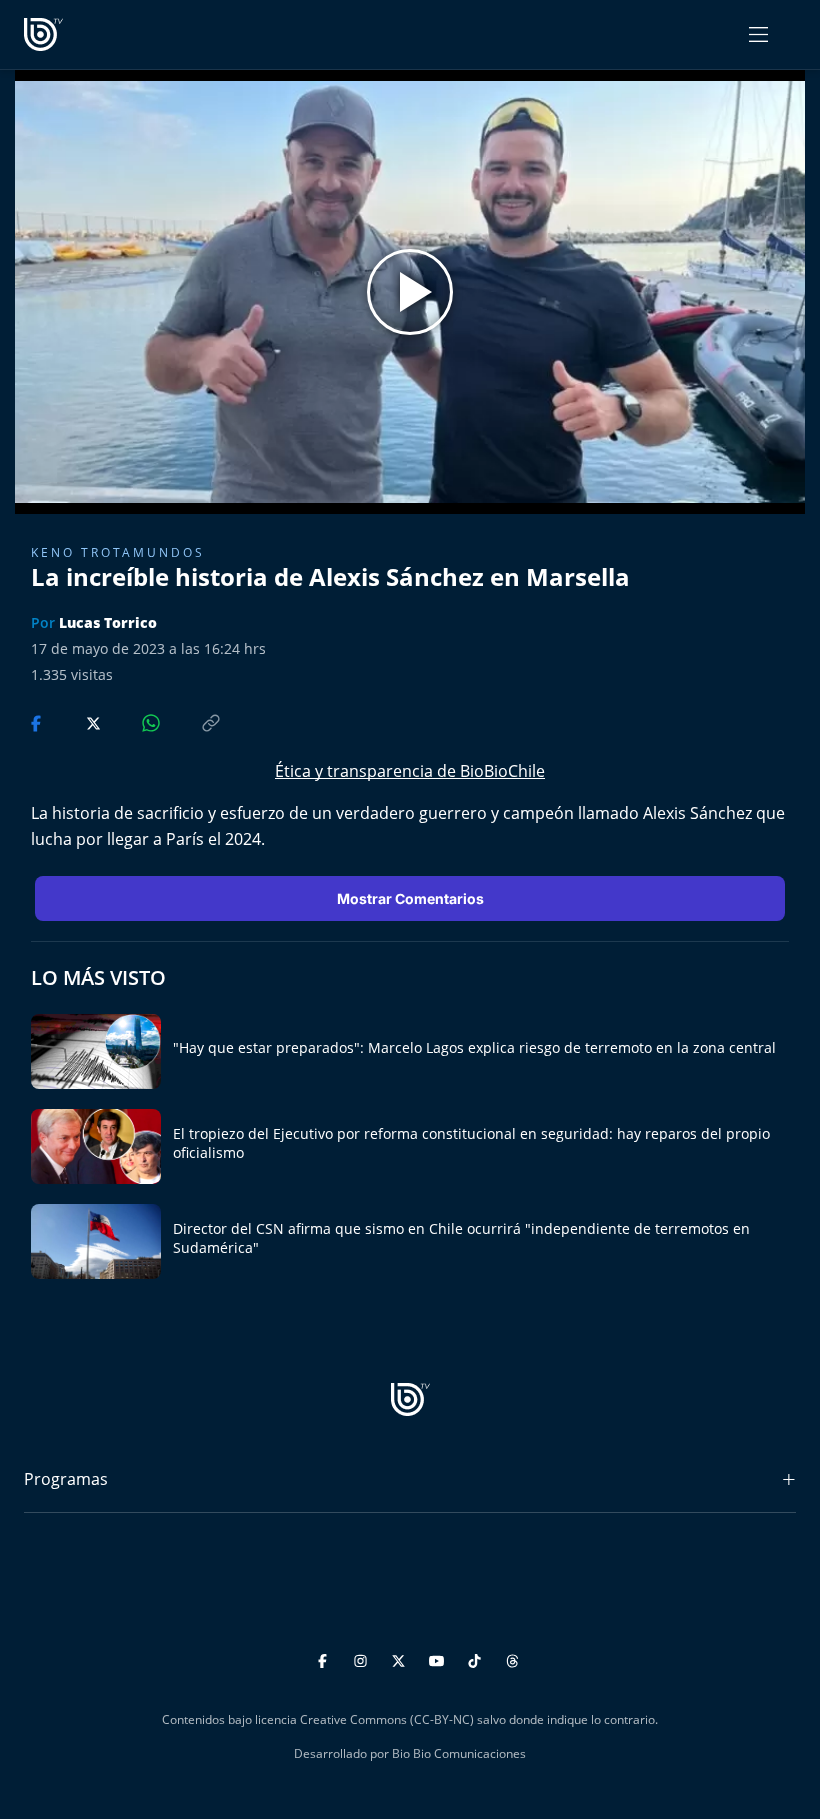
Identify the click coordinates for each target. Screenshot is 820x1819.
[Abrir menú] (758, 34)
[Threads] (512, 1657)
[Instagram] (363, 1657)
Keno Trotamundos (118, 552)
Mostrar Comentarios (410, 898)
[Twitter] (401, 1657)
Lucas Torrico (108, 622)
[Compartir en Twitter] (74, 721)
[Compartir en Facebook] (38, 721)
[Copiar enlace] (192, 721)
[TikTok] (477, 1657)
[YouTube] (439, 1657)
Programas (66, 1479)
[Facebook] (325, 1657)
